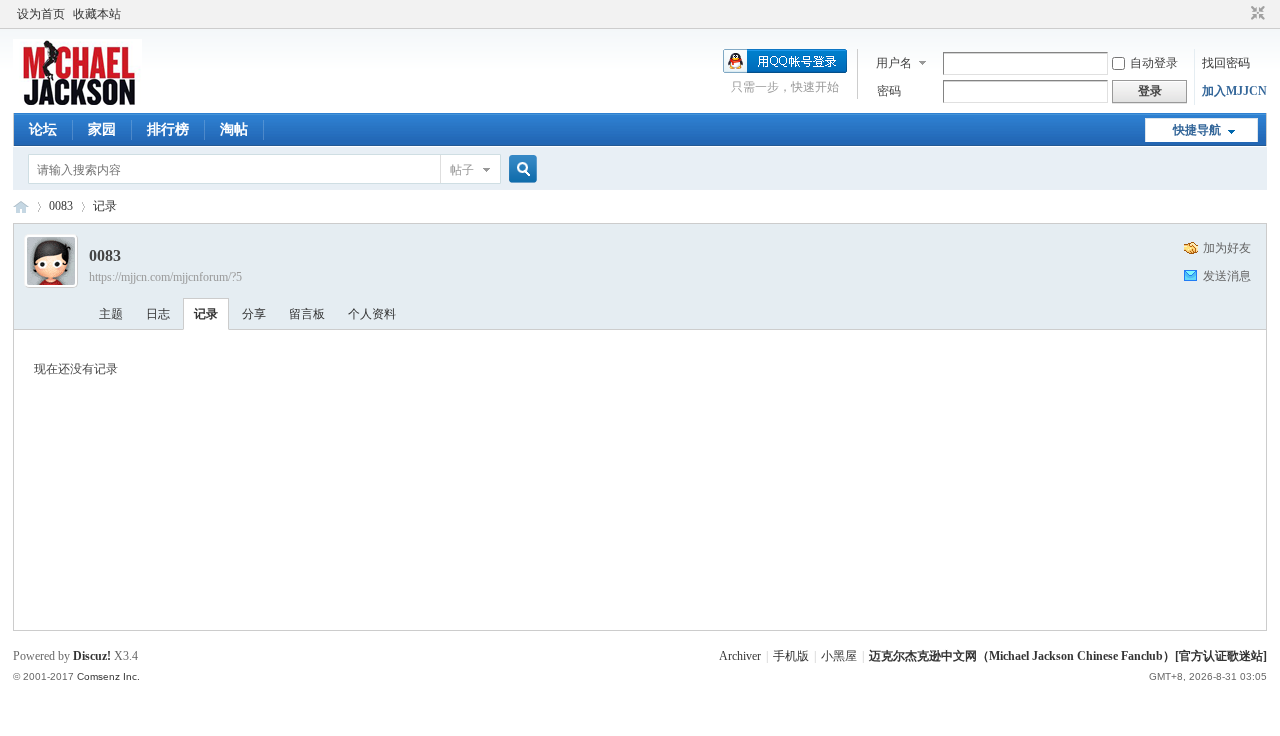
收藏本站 (97, 14)
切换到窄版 (1255, 14)
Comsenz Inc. (108, 676)
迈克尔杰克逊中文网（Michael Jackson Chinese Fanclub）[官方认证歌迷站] (1068, 656)
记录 (105, 206)
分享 (254, 314)
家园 (102, 129)
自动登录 (1154, 63)
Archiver (740, 656)
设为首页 (41, 14)
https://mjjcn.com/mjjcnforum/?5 (165, 277)
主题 (111, 314)
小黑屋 (839, 656)
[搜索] (520, 169)
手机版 (791, 656)
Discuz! (92, 656)
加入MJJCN (1234, 91)
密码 (889, 91)
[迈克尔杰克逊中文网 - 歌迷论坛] (77, 101)
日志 (158, 314)
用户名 (894, 63)
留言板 (307, 314)
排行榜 (168, 129)
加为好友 (1227, 248)
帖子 (462, 170)
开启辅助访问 (1239, 14)
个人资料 (372, 314)
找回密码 (1226, 63)
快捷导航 (1197, 130)
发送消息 (1227, 276)
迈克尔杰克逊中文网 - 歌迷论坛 (21, 206)
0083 (61, 206)
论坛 (43, 129)
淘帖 (234, 129)
